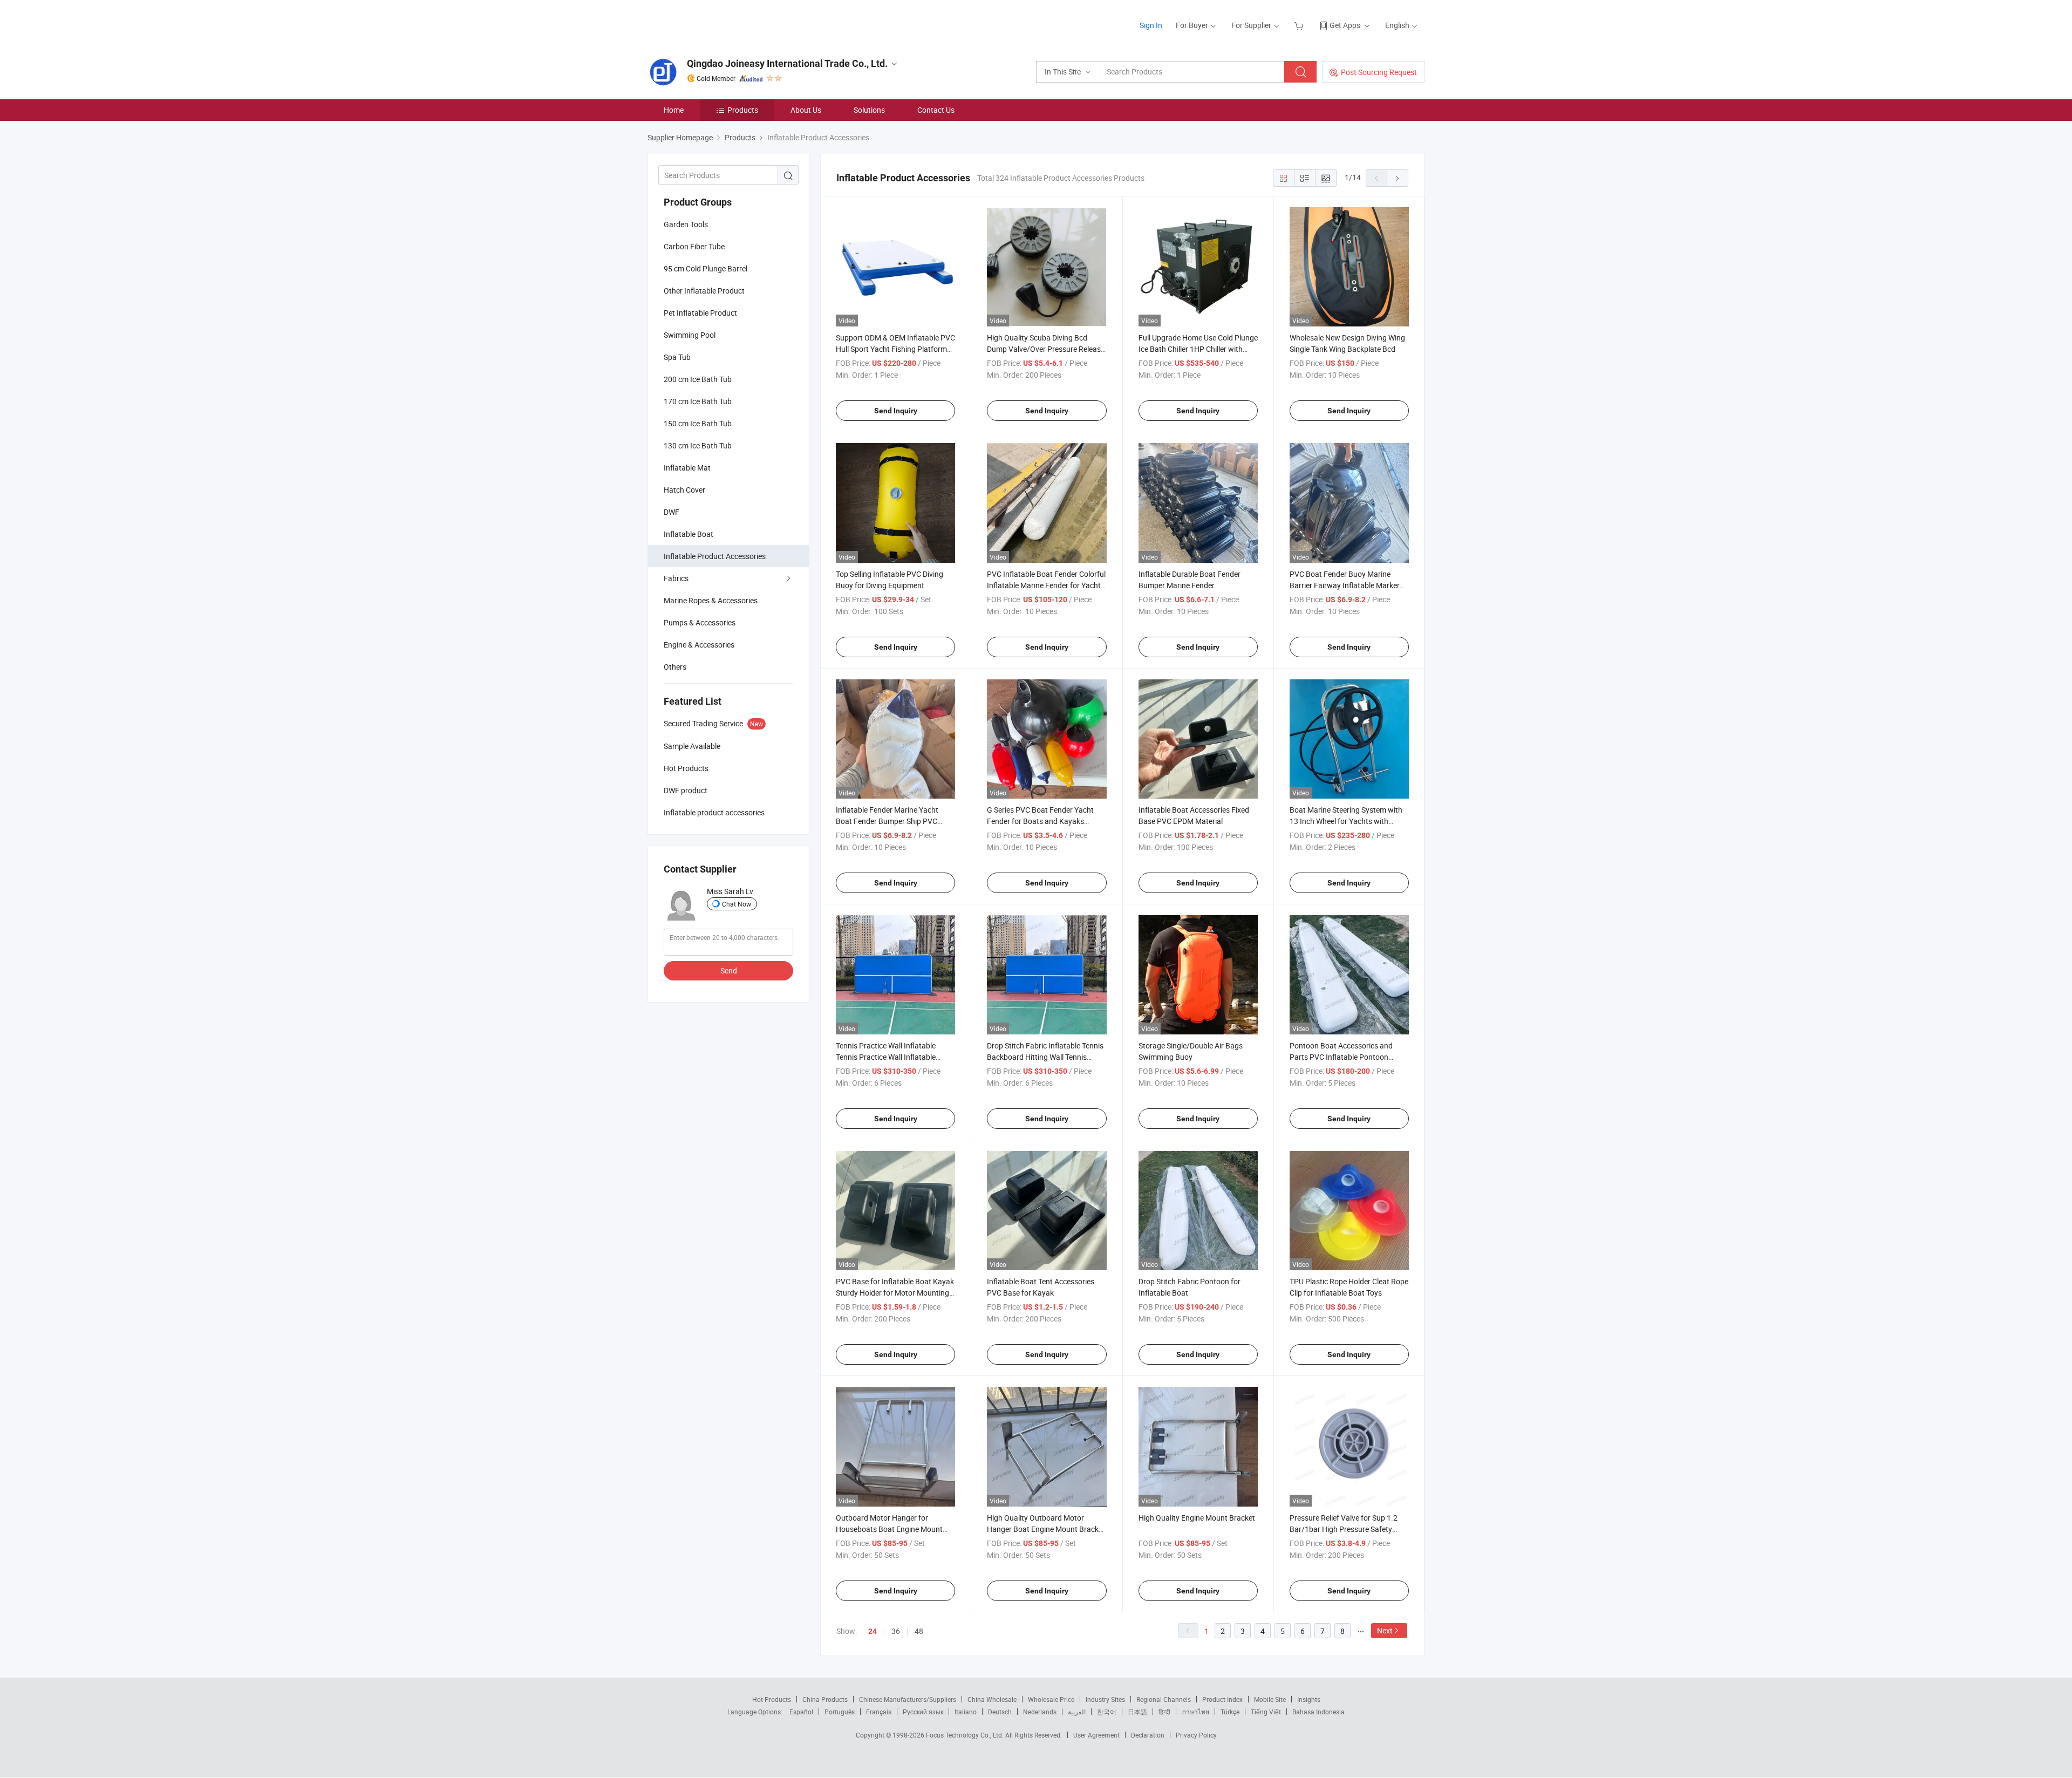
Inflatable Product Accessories (715, 556)
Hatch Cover (684, 490)
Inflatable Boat (689, 534)
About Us (806, 110)
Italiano (966, 1712)
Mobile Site (1270, 1699)
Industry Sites (1105, 1699)
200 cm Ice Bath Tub (698, 379)
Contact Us (936, 110)
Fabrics (676, 578)
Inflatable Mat (687, 468)
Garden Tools (686, 224)
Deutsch (1000, 1712)
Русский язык (923, 1712)
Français (879, 1712)
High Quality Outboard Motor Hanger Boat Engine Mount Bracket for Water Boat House (1046, 1529)
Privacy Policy (1196, 1735)
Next (1385, 1630)
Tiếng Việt (1266, 1712)
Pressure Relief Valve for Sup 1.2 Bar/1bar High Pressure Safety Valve (1344, 1529)
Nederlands (1040, 1712)
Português (840, 1712)
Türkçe (1230, 1712)
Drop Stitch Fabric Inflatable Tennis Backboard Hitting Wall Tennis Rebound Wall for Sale (1045, 1057)
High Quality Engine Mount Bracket (1197, 1518)
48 (919, 1631)
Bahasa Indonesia (1318, 1712)
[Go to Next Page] (1398, 178)
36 (896, 1631)
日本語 (1137, 1712)
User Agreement (1096, 1735)
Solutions (869, 110)
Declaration (1148, 1735)
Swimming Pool (690, 335)
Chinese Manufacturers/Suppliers (908, 1699)
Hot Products (772, 1699)
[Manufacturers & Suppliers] (717, 21)
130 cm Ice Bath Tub (698, 445)
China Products (825, 1699)
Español (801, 1712)
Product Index (1222, 1699)
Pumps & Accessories (700, 622)
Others (675, 667)
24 (873, 1631)
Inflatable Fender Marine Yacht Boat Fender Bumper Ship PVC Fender (887, 821)
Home (674, 110)
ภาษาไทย (1195, 1712)
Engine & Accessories (699, 645)
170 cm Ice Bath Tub (698, 401)
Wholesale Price (1051, 1699)
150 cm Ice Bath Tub (698, 423)
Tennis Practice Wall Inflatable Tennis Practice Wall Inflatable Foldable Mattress (886, 1057)
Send (729, 970)
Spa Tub (677, 357)
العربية (1077, 1712)
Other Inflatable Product (704, 291)
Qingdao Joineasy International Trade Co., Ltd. (787, 63)
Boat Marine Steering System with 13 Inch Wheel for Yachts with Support (1346, 821)
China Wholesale (992, 1699)
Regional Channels (1164, 1699)
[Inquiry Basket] (1300, 25)
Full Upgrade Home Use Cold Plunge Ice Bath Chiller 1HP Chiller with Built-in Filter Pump (1198, 349)
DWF (672, 512)
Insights (1309, 1699)
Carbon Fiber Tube (694, 246)
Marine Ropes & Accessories (711, 600)
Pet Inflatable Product (700, 313)
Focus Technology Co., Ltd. (966, 1735)
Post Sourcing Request (1379, 72)
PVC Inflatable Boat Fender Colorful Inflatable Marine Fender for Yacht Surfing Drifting (1046, 585)
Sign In (1151, 25)
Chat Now (737, 904)
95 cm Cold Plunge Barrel (706, 268)
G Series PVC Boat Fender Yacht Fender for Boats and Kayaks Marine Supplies (1040, 821)
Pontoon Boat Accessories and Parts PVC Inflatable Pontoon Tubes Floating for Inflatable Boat (1345, 1057)
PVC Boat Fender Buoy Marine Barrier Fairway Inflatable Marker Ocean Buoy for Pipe (1345, 585)
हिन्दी (1164, 1712)
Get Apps (1345, 25)
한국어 (1107, 1712)
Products (743, 110)
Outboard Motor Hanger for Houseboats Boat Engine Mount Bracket (889, 1529)
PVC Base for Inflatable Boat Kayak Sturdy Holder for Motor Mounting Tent (895, 1293)
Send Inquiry (896, 411)
